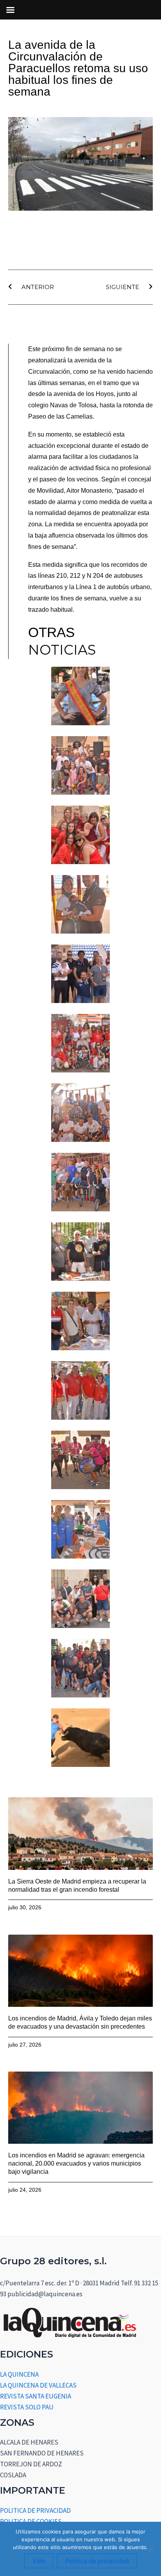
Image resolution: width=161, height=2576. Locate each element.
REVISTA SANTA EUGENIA (36, 2396)
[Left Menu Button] (10, 10)
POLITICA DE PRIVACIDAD (35, 2510)
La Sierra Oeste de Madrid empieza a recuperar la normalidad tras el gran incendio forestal (77, 1885)
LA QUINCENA (19, 2374)
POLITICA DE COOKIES (31, 2521)
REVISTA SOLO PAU (27, 2407)
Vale (39, 2561)
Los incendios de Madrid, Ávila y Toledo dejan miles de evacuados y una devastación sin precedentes (80, 2022)
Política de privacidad (97, 2561)
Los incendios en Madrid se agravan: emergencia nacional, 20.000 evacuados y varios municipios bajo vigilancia (76, 2163)
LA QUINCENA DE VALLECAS (38, 2385)
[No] (151, 2549)
